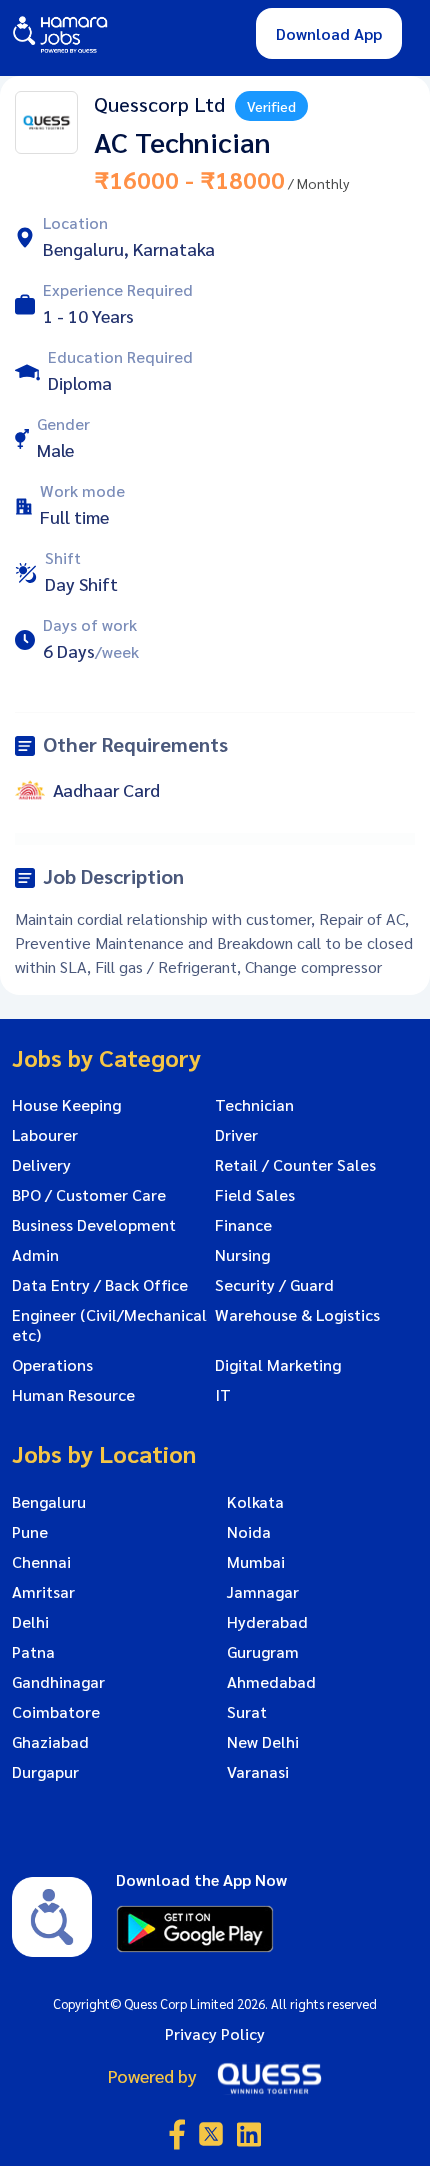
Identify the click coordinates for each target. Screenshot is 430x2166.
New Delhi (263, 1742)
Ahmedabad (271, 1682)
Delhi (30, 1622)
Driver (236, 1135)
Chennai (41, 1562)
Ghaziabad (50, 1742)
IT (223, 1395)
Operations (52, 1365)
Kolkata (255, 1502)
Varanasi (258, 1772)
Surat (247, 1712)
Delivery (41, 1165)
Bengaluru (49, 1502)
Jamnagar (263, 1592)
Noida (249, 1532)
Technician (254, 1105)
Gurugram (263, 1652)
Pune (30, 1532)
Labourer (45, 1135)
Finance (243, 1225)
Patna (33, 1652)
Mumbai (256, 1562)
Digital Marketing (278, 1365)
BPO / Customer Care (89, 1195)
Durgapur (45, 1772)
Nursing (242, 1255)
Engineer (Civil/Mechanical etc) (109, 1325)
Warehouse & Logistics (297, 1315)
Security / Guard (274, 1285)
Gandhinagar (58, 1682)
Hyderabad (267, 1622)
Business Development (94, 1225)
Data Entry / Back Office (100, 1285)
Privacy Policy (215, 2033)
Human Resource (73, 1395)
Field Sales (255, 1195)
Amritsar (43, 1592)
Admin (35, 1255)
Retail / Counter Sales (295, 1165)
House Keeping (66, 1105)
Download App (329, 33)
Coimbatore (56, 1712)
